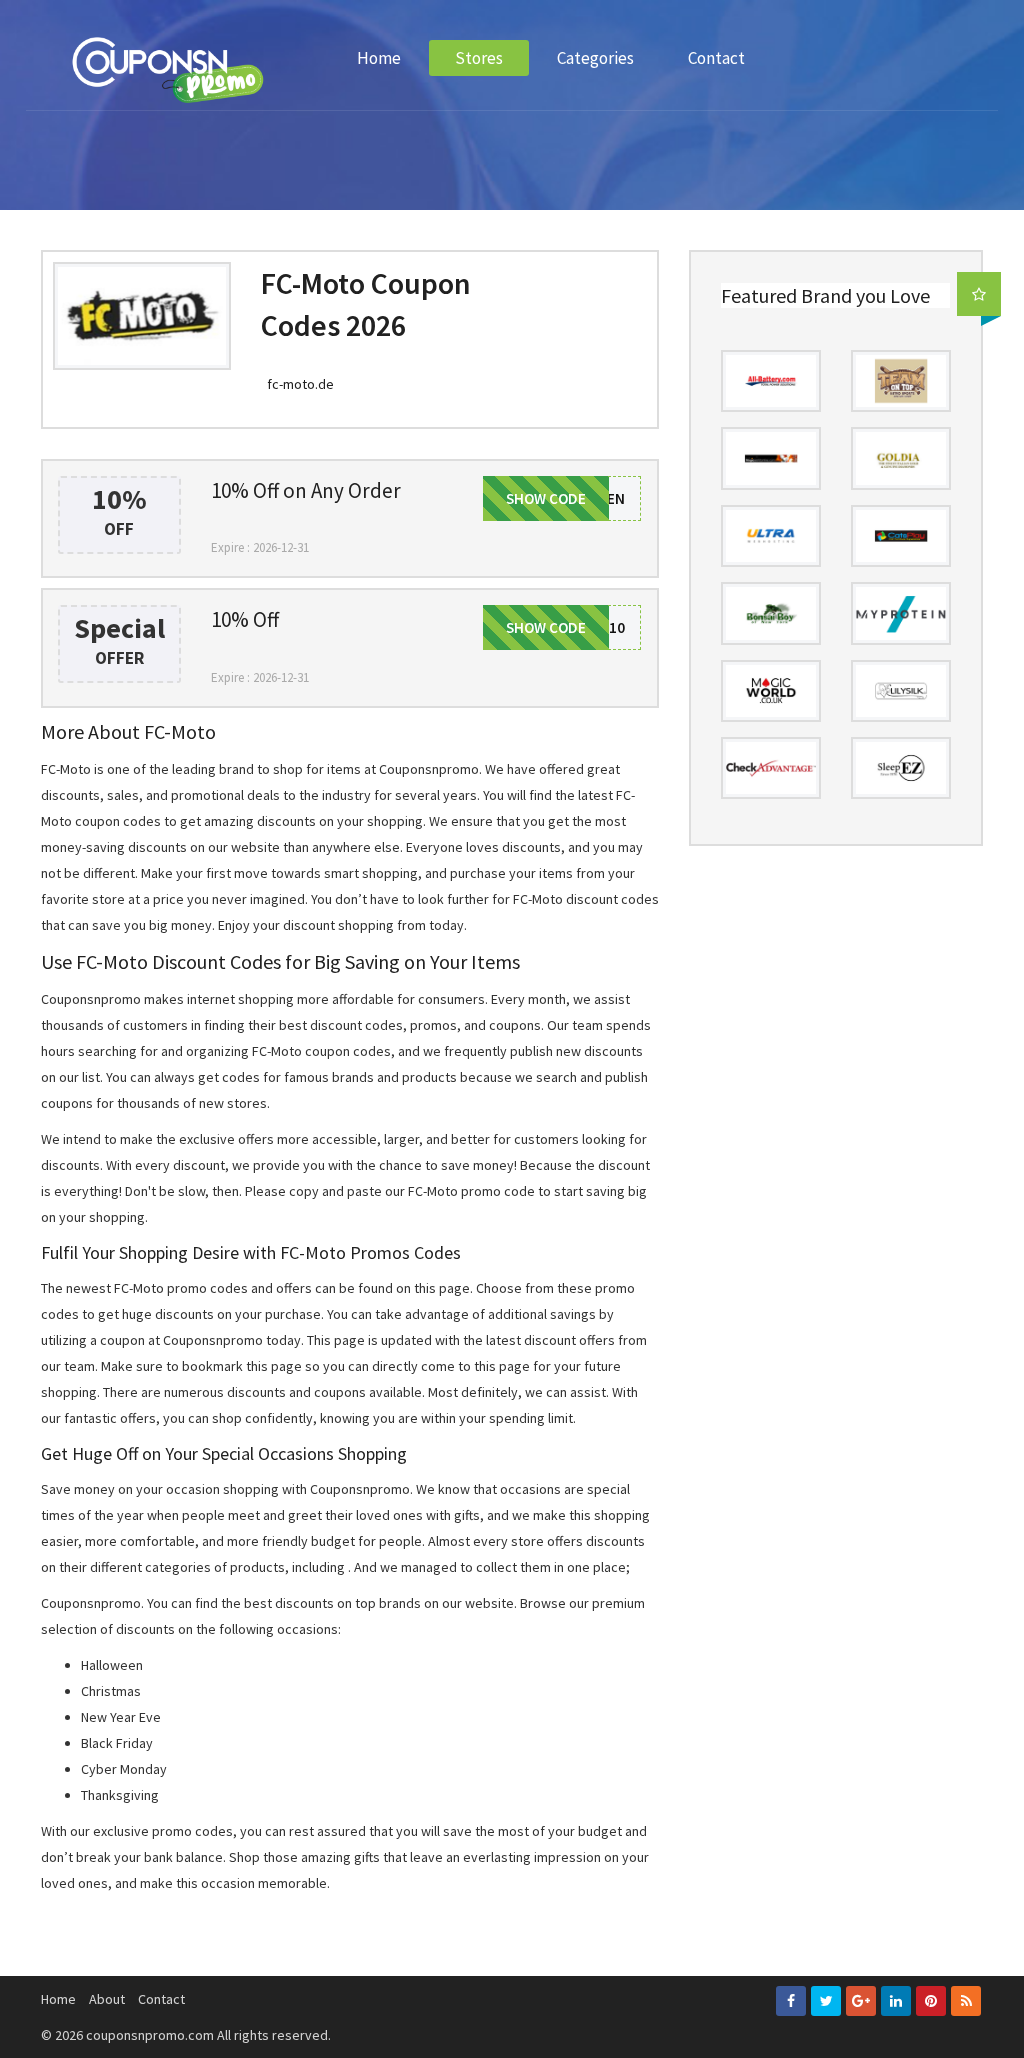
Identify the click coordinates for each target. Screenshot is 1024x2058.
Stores (479, 58)
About (107, 1999)
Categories (595, 58)
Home (379, 58)
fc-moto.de (300, 384)
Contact (716, 58)
